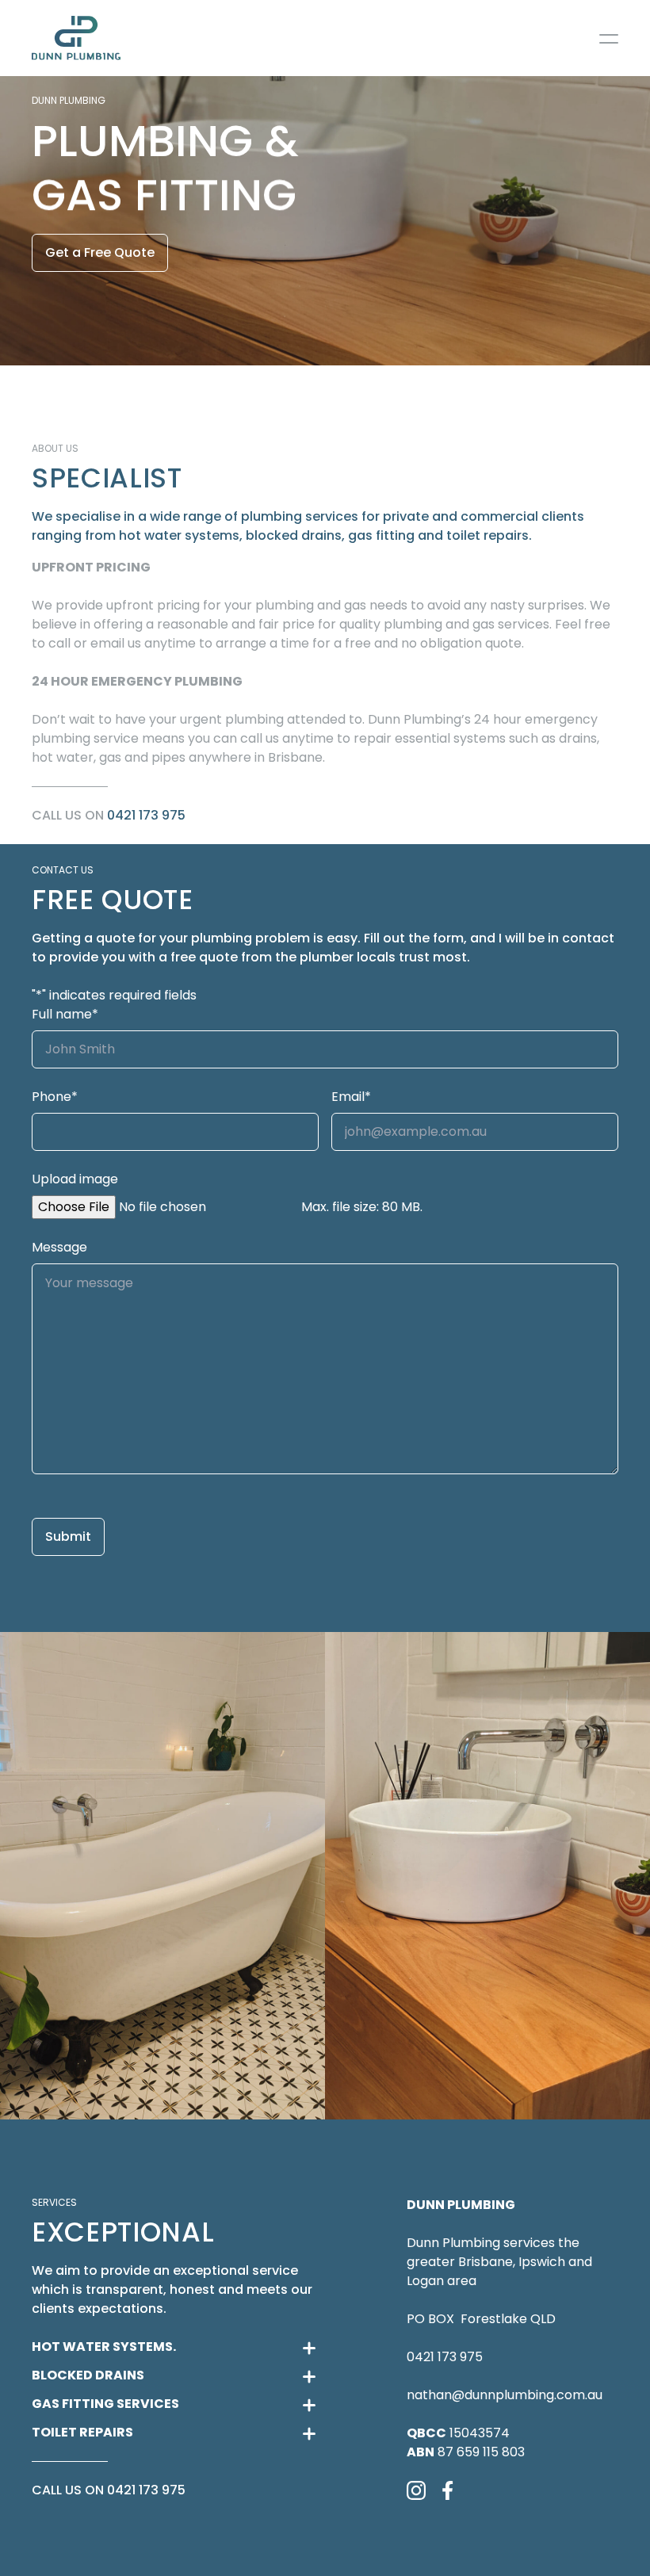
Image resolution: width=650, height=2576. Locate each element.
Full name (65, 1014)
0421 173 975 (146, 815)
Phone (55, 1097)
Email (351, 1097)
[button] (162, 1876)
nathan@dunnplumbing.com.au (505, 2395)
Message (59, 1247)
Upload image (75, 1179)
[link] (76, 38)
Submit (68, 1536)
